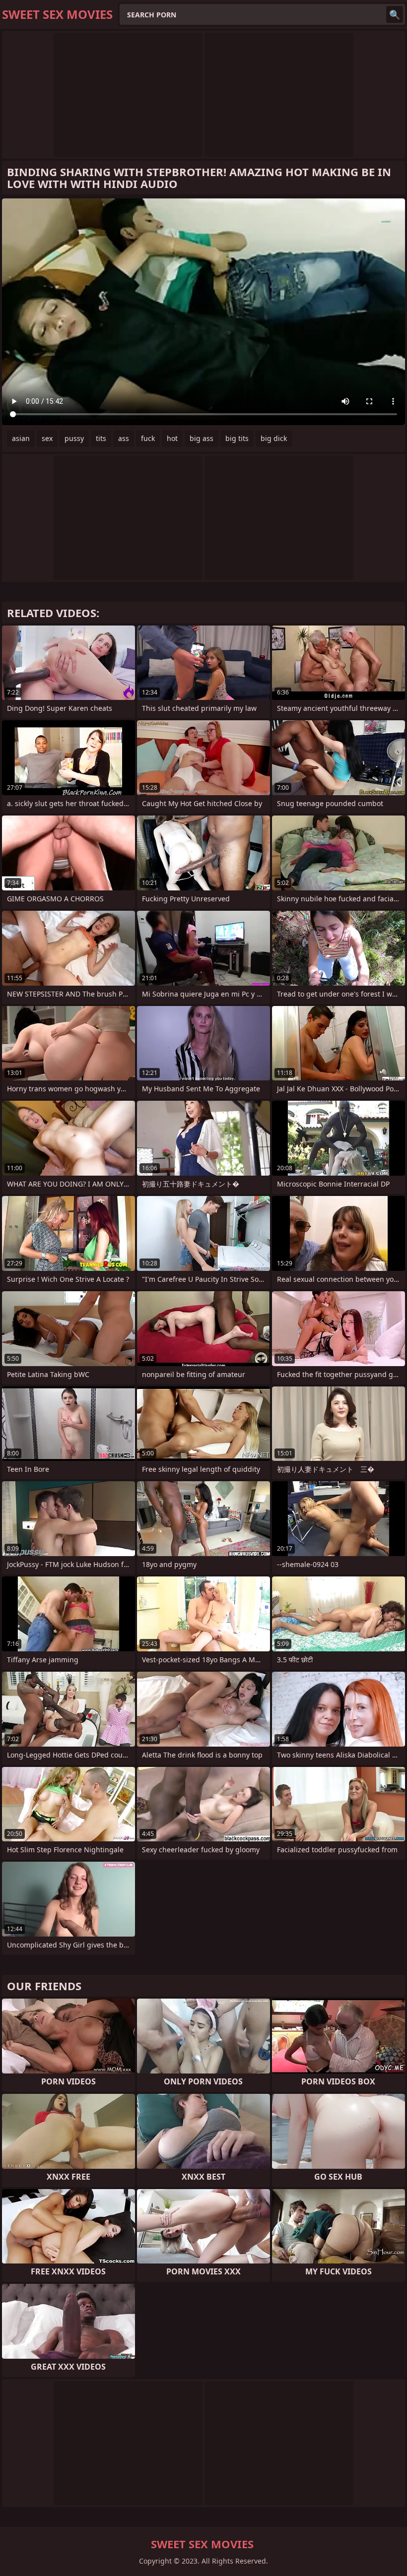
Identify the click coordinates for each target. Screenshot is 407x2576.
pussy (74, 438)
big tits (237, 438)
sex (47, 438)
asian (21, 438)
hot (172, 438)
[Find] (395, 14)
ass (124, 438)
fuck (148, 438)
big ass (202, 438)
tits (101, 438)
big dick (274, 438)
